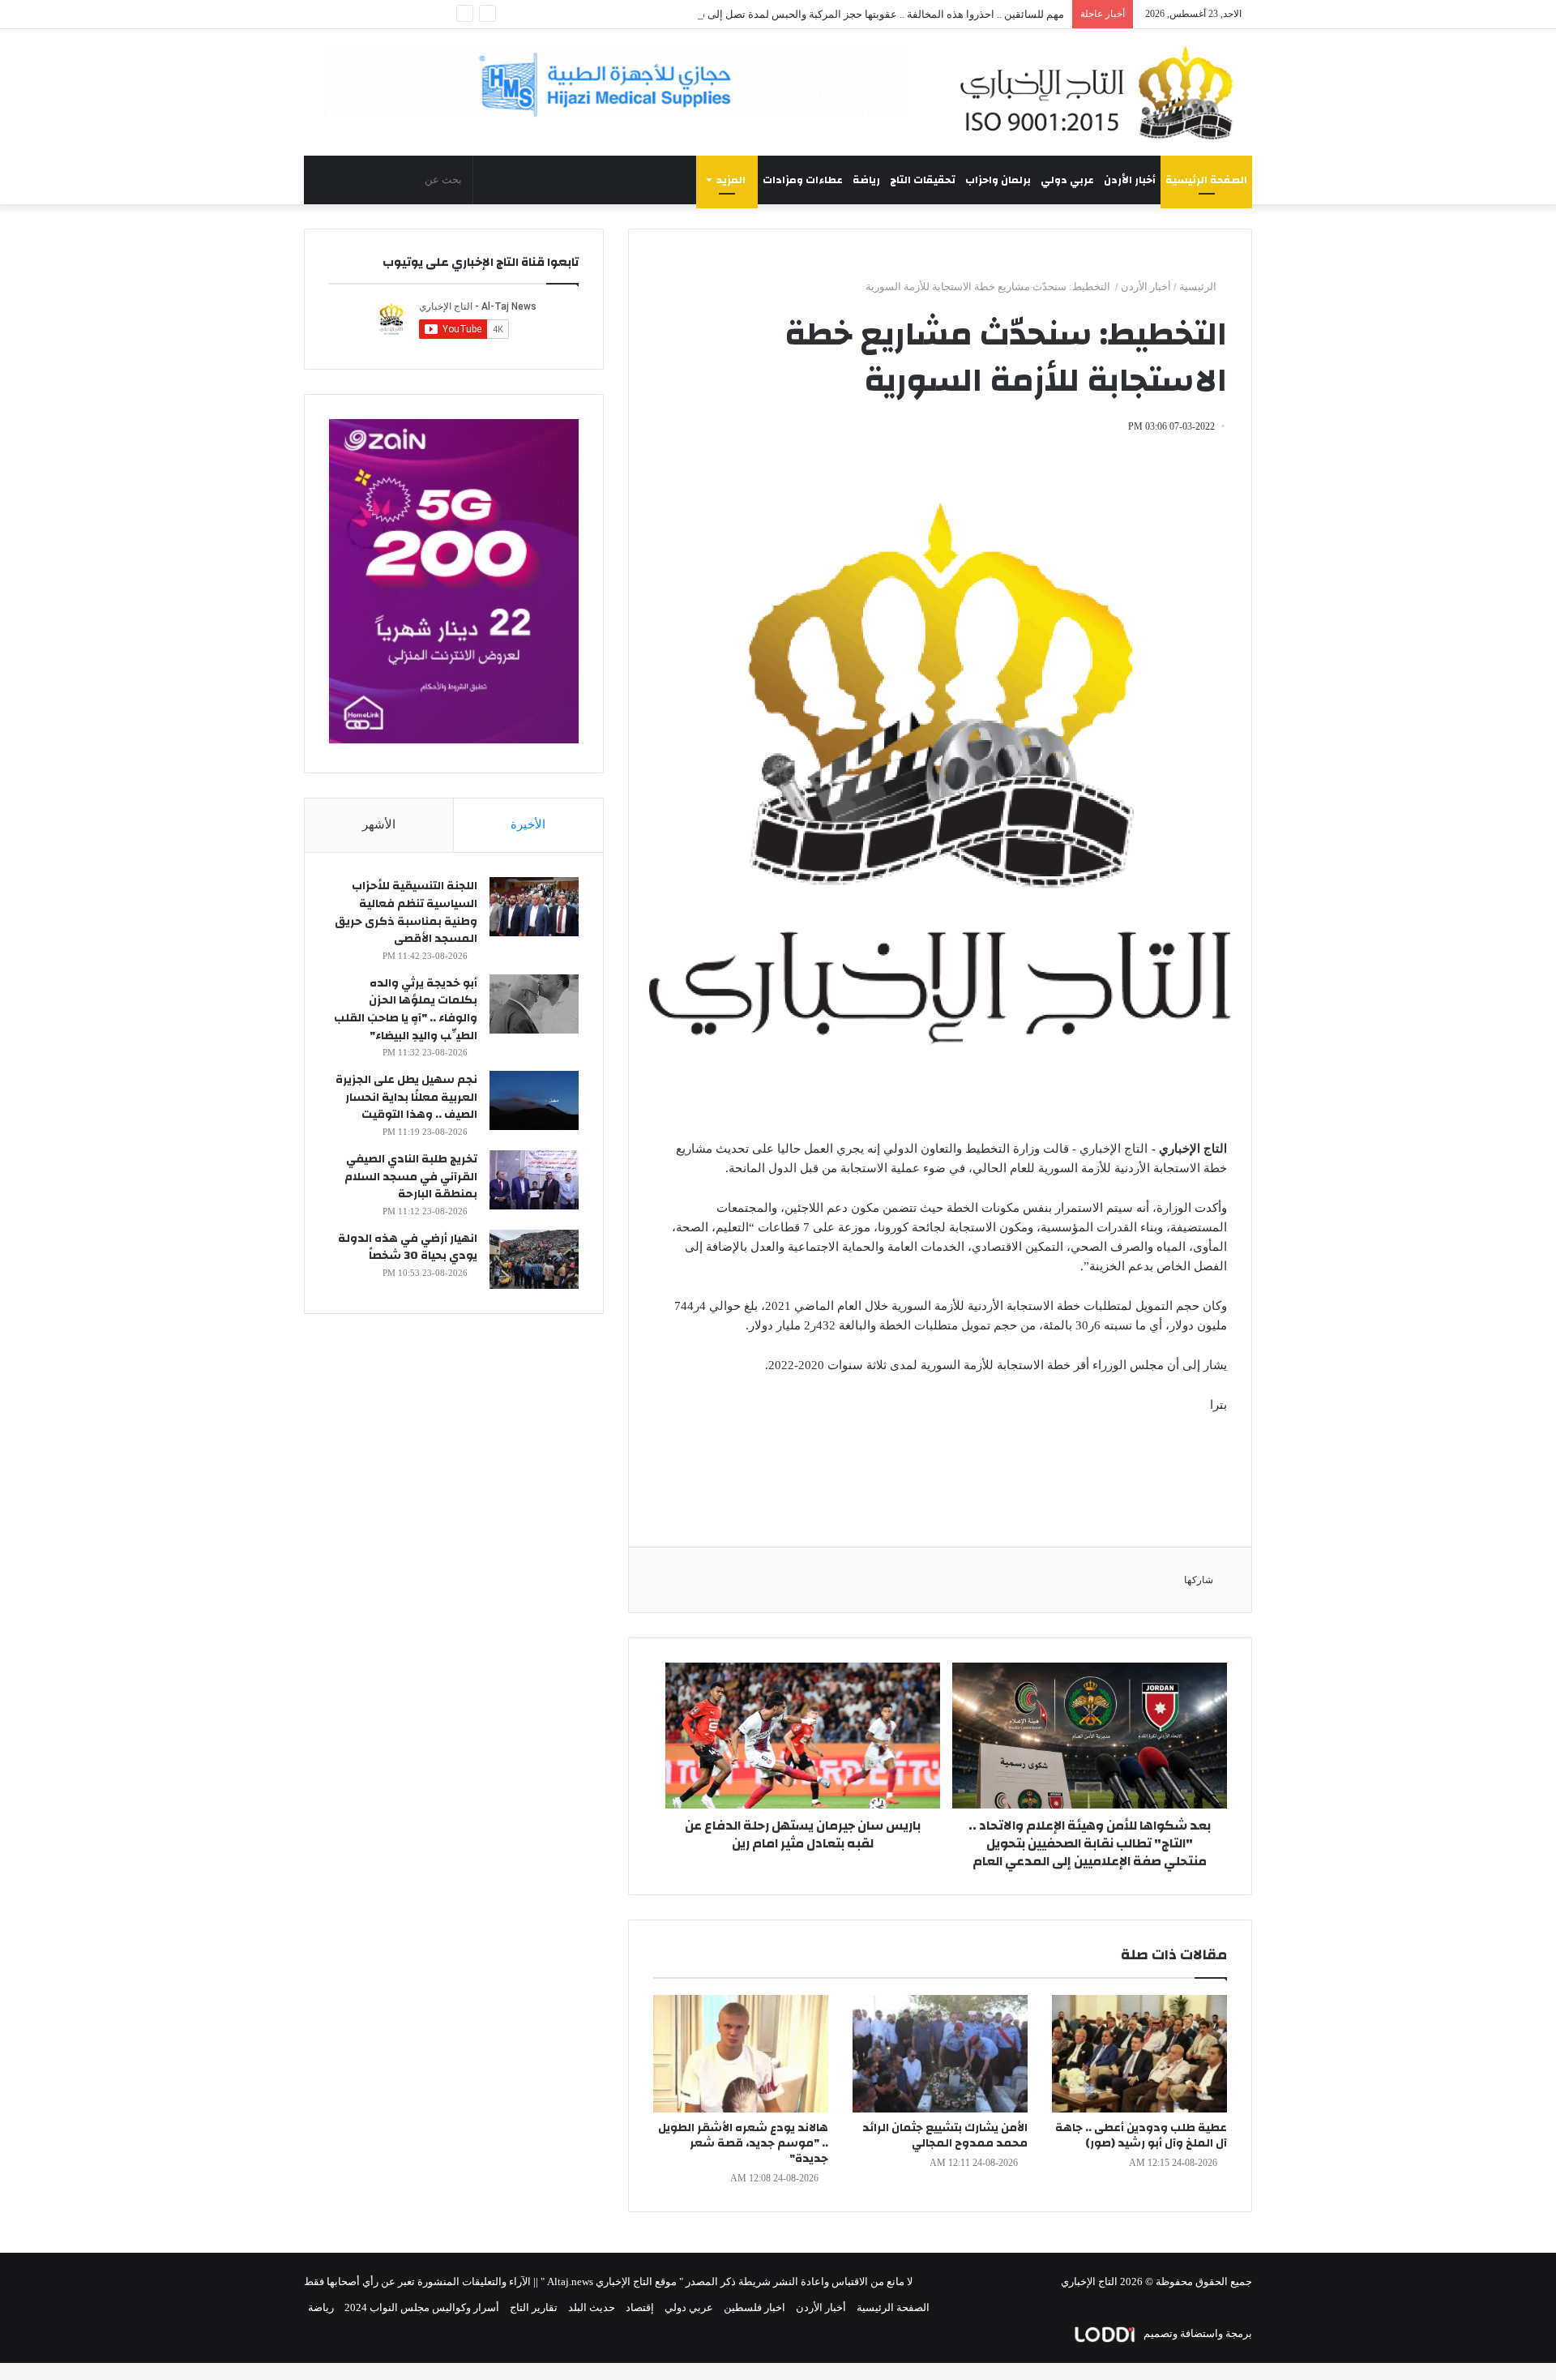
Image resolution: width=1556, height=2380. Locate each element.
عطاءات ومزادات (803, 180)
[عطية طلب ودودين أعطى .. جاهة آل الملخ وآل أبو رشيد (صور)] (1139, 2054)
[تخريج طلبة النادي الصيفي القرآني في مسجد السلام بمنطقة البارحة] (534, 1180)
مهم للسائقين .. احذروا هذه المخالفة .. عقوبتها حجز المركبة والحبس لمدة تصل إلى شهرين (869, 14)
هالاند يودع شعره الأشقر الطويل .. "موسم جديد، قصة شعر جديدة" (743, 2143)
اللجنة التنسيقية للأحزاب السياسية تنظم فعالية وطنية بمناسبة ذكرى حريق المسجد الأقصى (406, 912)
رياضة (866, 180)
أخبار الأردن (1130, 180)
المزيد (731, 180)
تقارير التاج (534, 2307)
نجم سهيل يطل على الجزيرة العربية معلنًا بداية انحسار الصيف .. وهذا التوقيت (406, 1097)
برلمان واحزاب (998, 180)
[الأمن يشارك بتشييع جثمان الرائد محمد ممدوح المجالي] (940, 2054)
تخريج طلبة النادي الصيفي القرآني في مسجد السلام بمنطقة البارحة (411, 1177)
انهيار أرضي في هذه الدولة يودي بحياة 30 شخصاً (408, 1248)
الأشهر (379, 824)
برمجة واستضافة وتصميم (1197, 2333)
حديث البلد (592, 2307)
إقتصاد (640, 2307)
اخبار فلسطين (754, 2307)
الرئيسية (1199, 287)
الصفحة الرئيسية (1206, 180)
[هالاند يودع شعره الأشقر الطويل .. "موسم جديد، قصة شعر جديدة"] (741, 2054)
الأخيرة (528, 824)
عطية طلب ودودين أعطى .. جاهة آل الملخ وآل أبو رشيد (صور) (1141, 2136)
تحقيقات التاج (923, 180)
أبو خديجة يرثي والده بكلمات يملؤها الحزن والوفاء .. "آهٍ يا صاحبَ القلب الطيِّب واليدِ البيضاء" (406, 1010)
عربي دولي (1067, 180)
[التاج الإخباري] (1102, 92)
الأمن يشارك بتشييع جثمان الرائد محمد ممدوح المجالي (945, 2136)
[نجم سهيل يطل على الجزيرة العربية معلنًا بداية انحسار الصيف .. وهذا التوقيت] (534, 1100)
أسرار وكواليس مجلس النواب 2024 (422, 2307)
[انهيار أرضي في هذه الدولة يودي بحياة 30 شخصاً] (534, 1259)
